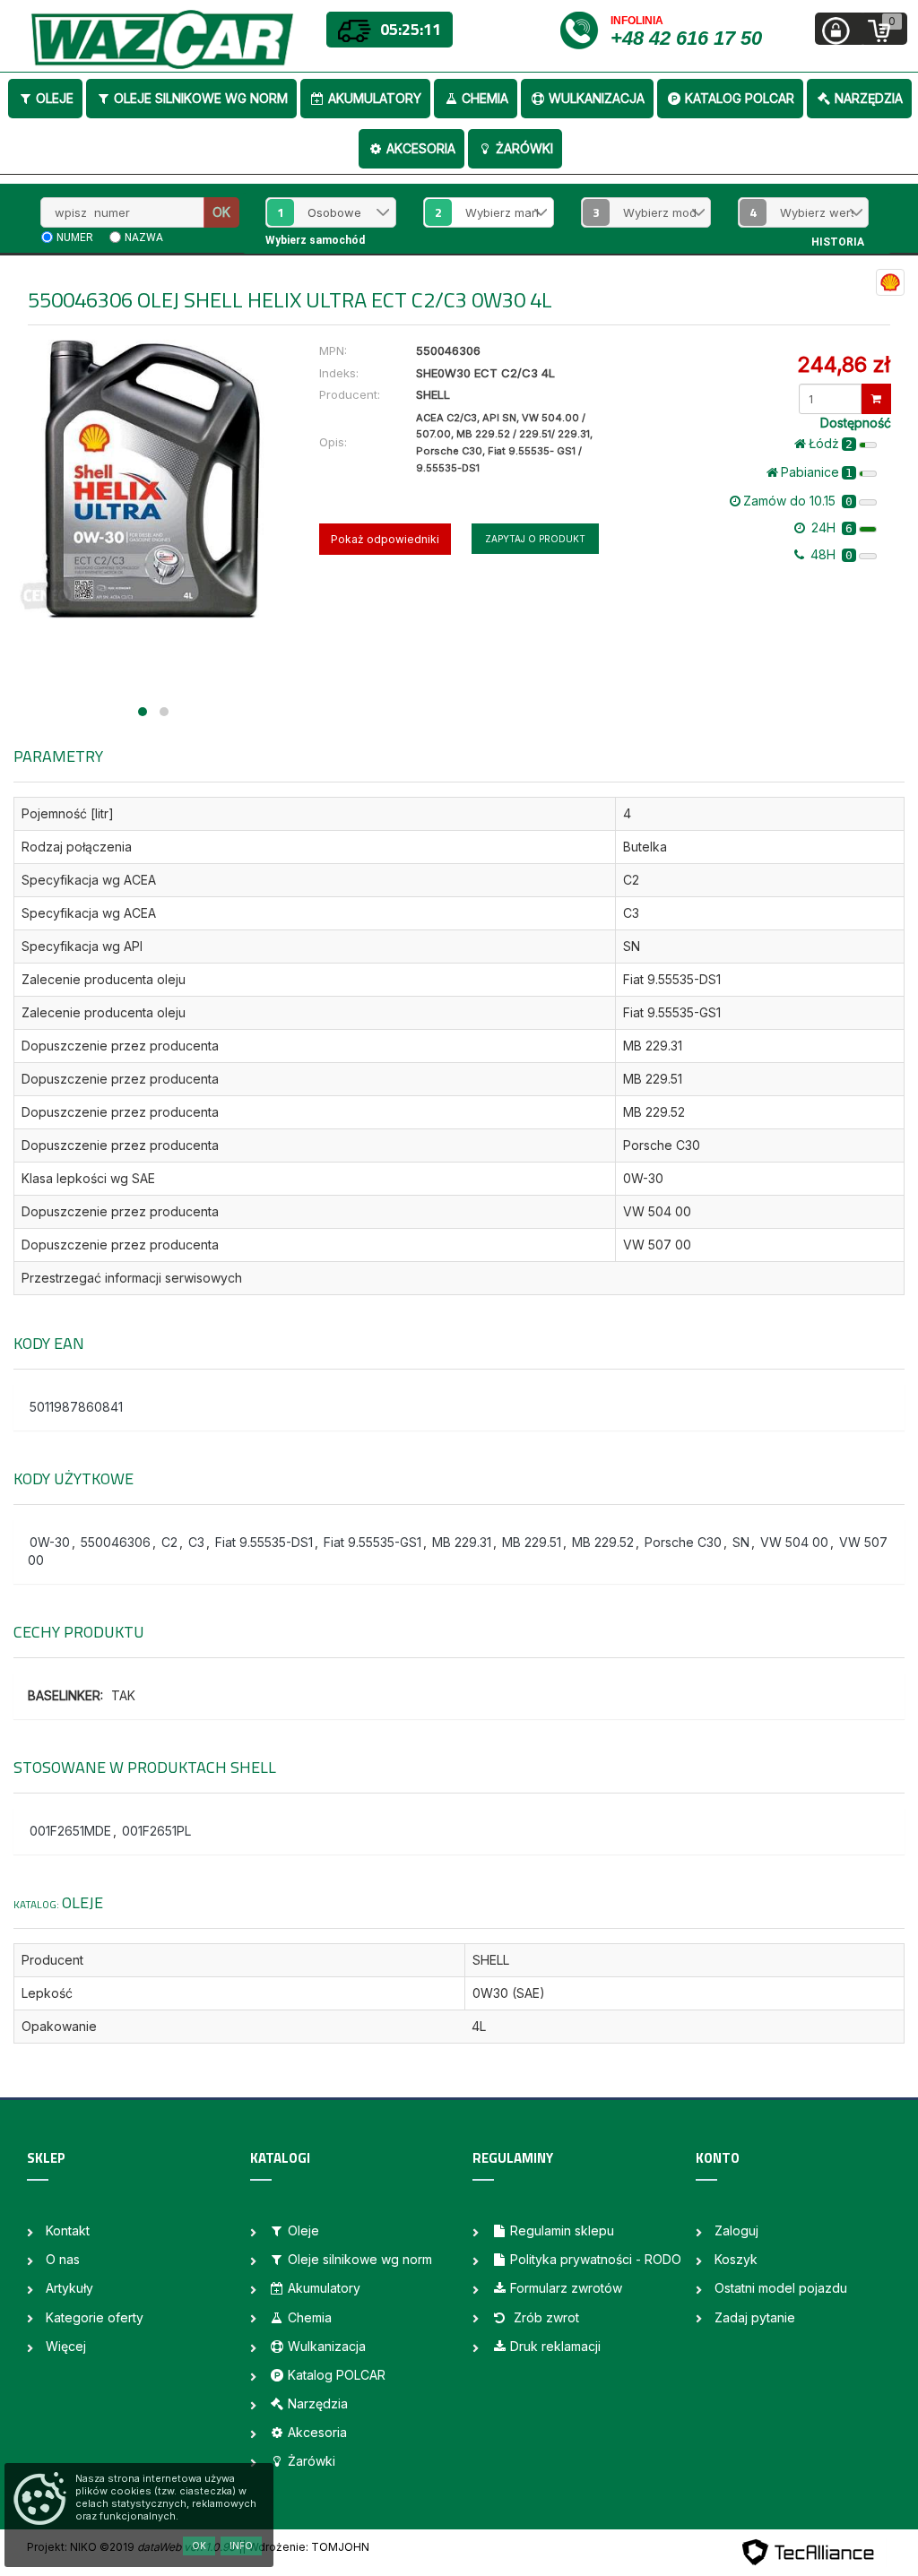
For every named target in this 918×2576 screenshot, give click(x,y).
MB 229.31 (462, 1542)
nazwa (144, 238)
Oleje (55, 98)
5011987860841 (76, 1407)
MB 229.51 (532, 1542)
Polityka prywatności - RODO (596, 2259)
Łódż (831, 443)
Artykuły (69, 2288)
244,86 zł (844, 364)
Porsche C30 (683, 1542)
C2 (169, 1542)
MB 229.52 (603, 1542)
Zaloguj (736, 2230)
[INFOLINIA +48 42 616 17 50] (584, 29)
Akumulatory (375, 98)
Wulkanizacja (597, 98)
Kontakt (68, 2230)
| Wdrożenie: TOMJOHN (306, 2547)
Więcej (66, 2346)
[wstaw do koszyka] (876, 399)
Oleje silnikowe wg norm (201, 98)
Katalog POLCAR (740, 98)
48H (830, 554)
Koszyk (736, 2259)
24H (830, 527)
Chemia (485, 98)
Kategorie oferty (95, 2317)
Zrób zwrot (545, 2317)
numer (75, 238)
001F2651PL (156, 1831)
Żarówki (524, 148)
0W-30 (50, 1542)
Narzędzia (869, 98)
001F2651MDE (70, 1831)
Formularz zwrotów (566, 2288)
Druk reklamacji (555, 2346)
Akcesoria (421, 148)
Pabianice (817, 472)
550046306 (116, 1542)
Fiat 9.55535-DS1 (264, 1542)
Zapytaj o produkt (535, 539)
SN (741, 1542)
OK (221, 212)
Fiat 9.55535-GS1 (372, 1542)
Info (241, 2546)
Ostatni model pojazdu (781, 2288)
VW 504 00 (794, 1542)
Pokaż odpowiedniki (385, 539)
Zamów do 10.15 (798, 501)
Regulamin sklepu (562, 2230)
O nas (63, 2259)
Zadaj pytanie (755, 2317)
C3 (196, 1542)
